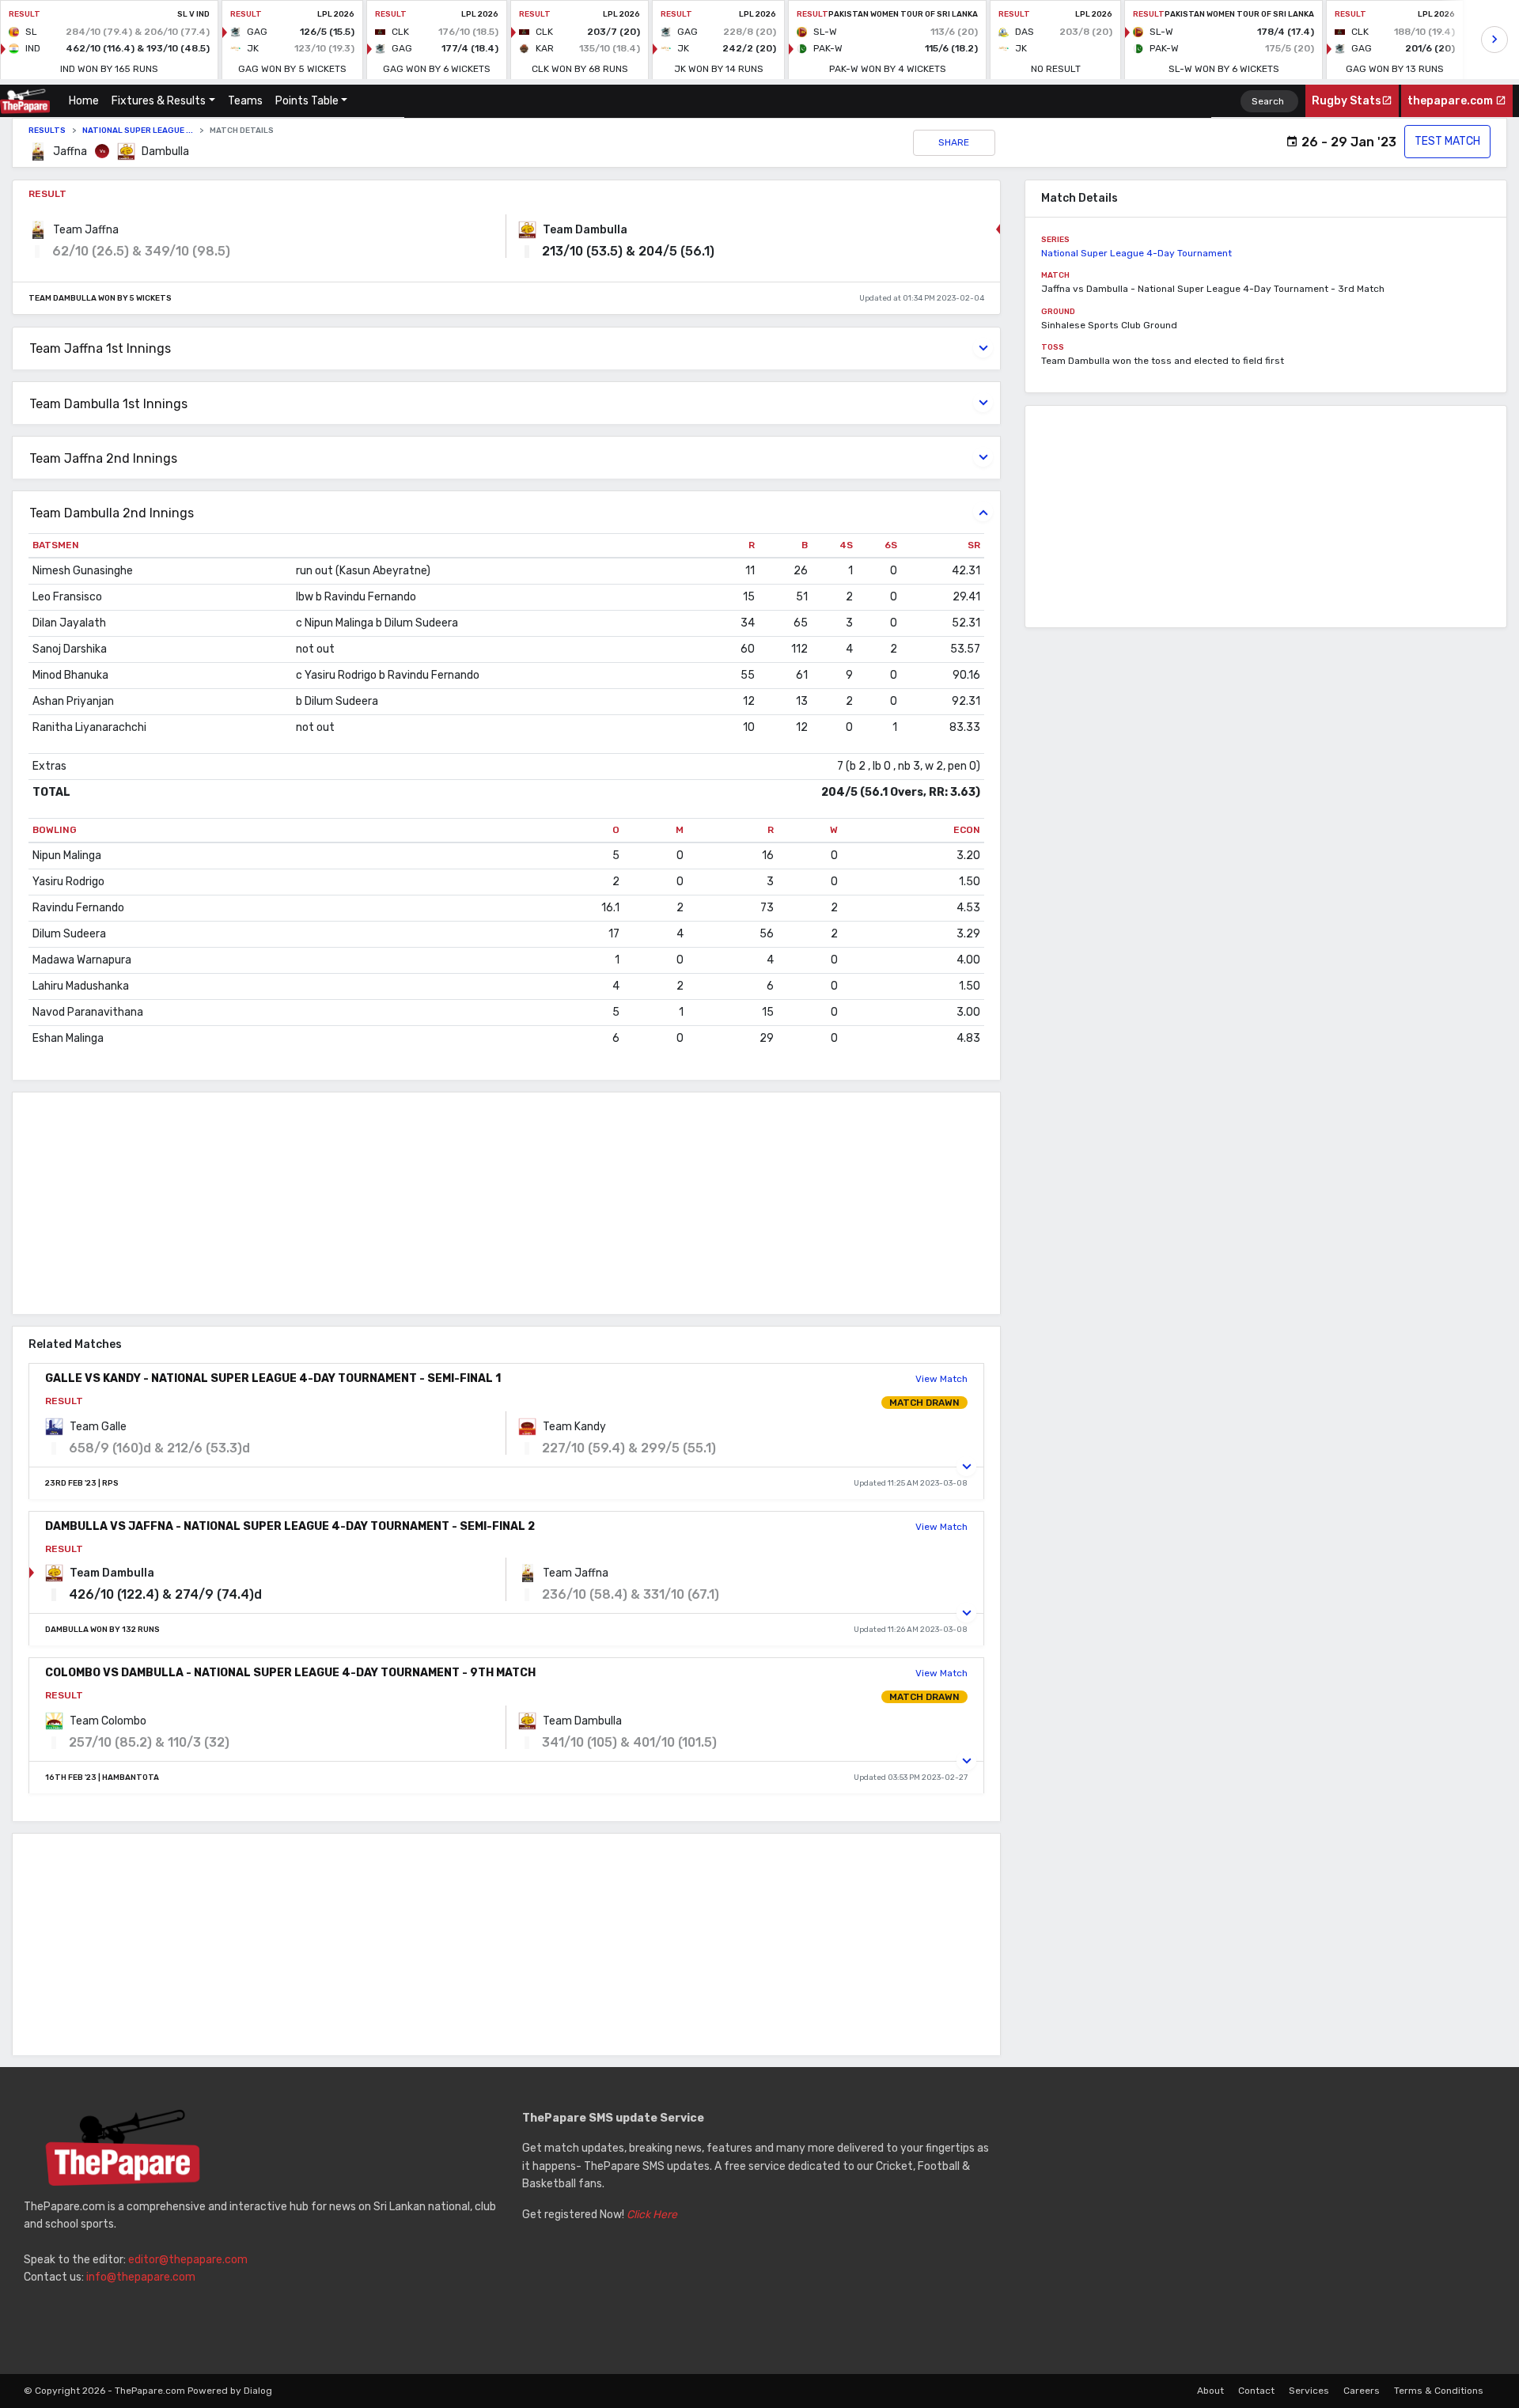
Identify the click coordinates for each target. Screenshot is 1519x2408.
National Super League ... (138, 131)
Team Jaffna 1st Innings (100, 348)
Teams (245, 101)
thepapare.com (1451, 101)
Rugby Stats (1347, 101)
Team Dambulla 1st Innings (108, 404)
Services (1309, 2391)
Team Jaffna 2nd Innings (103, 458)
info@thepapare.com (141, 2277)
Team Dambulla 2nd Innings (112, 513)
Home (87, 101)
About (1210, 2391)
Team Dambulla (585, 230)
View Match (941, 1379)
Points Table (307, 101)
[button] (966, 1466)
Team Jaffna (86, 230)
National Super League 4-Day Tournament (1136, 253)
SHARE (954, 142)
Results (47, 131)
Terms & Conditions (1439, 2391)
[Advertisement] (487, 1203)
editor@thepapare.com (188, 2260)
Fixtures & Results (159, 101)
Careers (1362, 2391)
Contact (1256, 2391)
